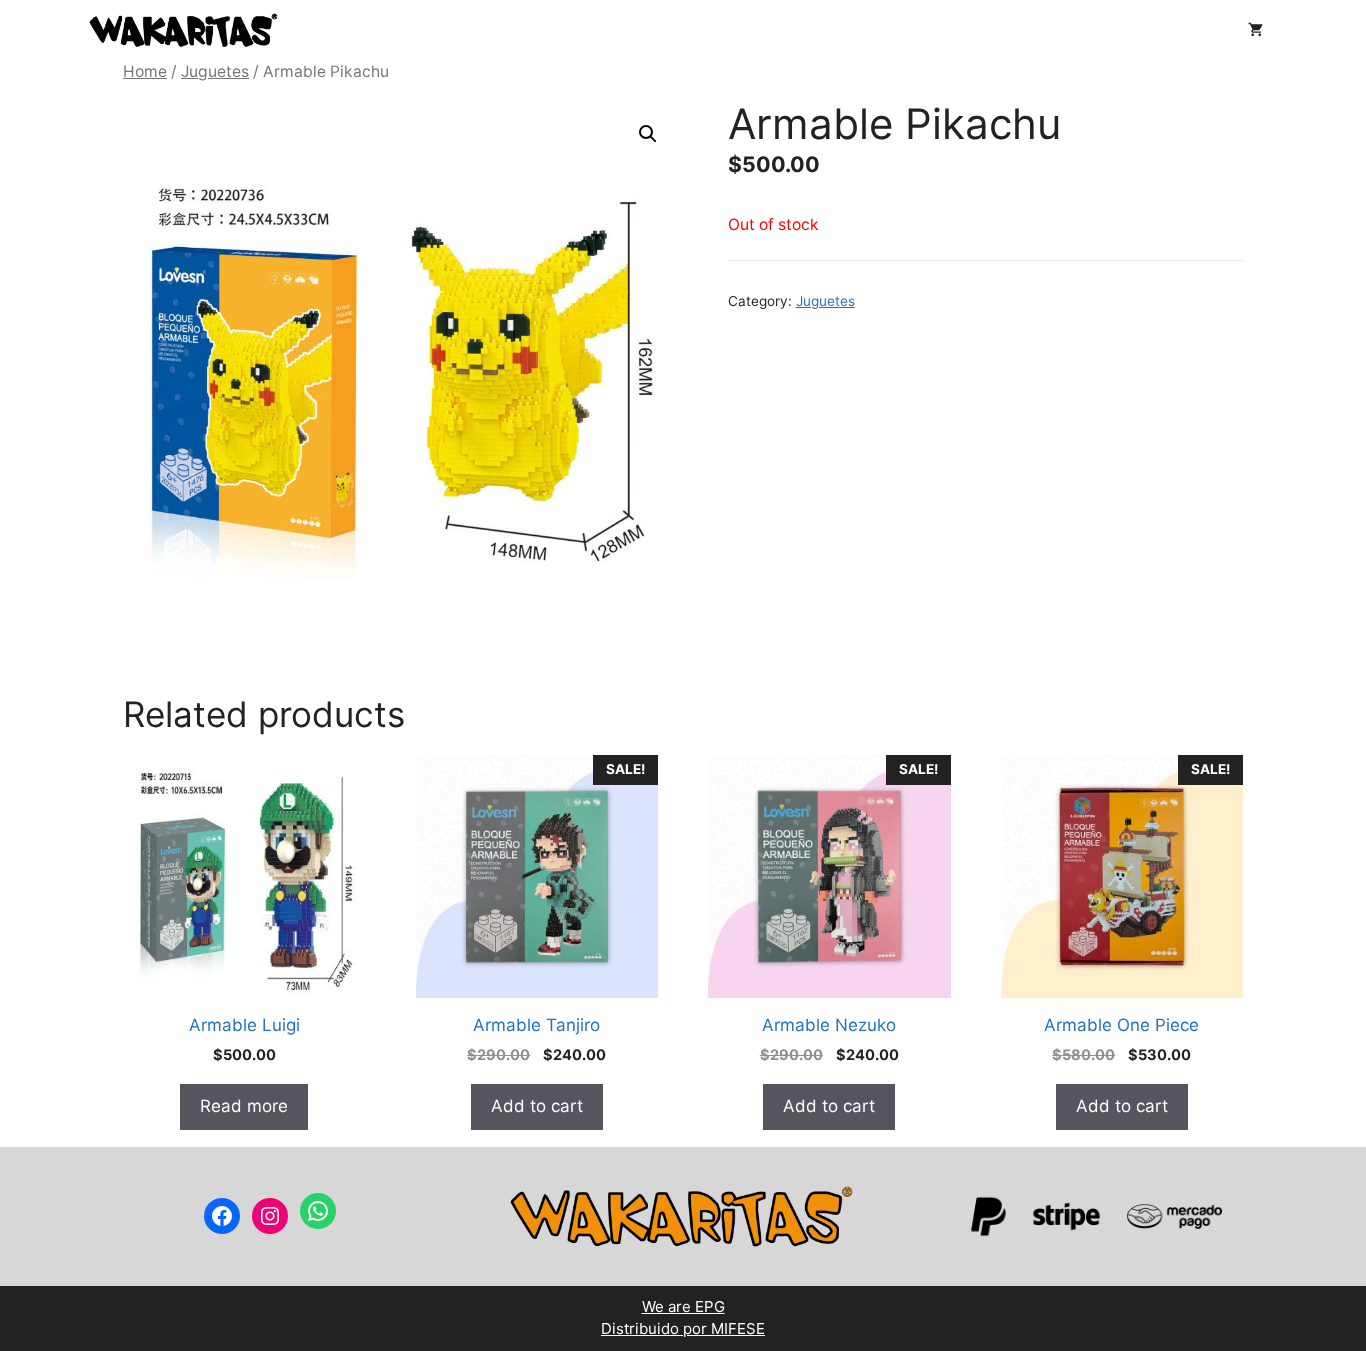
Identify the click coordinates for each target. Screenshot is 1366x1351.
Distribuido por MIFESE (683, 1328)
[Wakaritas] (183, 30)
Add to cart (537, 1106)
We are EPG (683, 1306)
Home (145, 71)
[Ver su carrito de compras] (1255, 30)
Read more (244, 1106)
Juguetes (215, 71)
